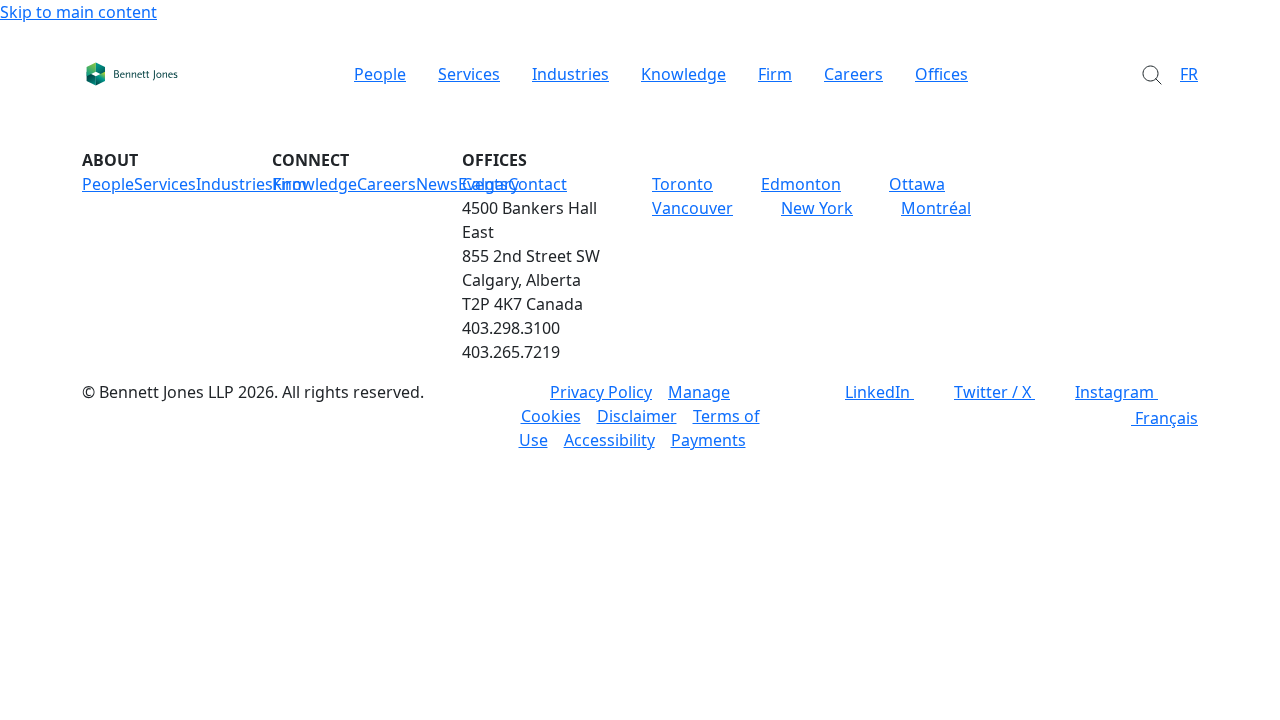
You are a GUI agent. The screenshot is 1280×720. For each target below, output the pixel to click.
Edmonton (801, 184)
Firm (775, 74)
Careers (853, 74)
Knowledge (683, 74)
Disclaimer (637, 416)
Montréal (936, 208)
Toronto (682, 184)
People (380, 74)
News (437, 184)
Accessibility (609, 440)
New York (817, 208)
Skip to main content (78, 12)
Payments (708, 440)
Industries (570, 74)
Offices (941, 74)
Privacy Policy (601, 392)
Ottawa (917, 184)
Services (469, 74)
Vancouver (692, 208)
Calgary (490, 184)
